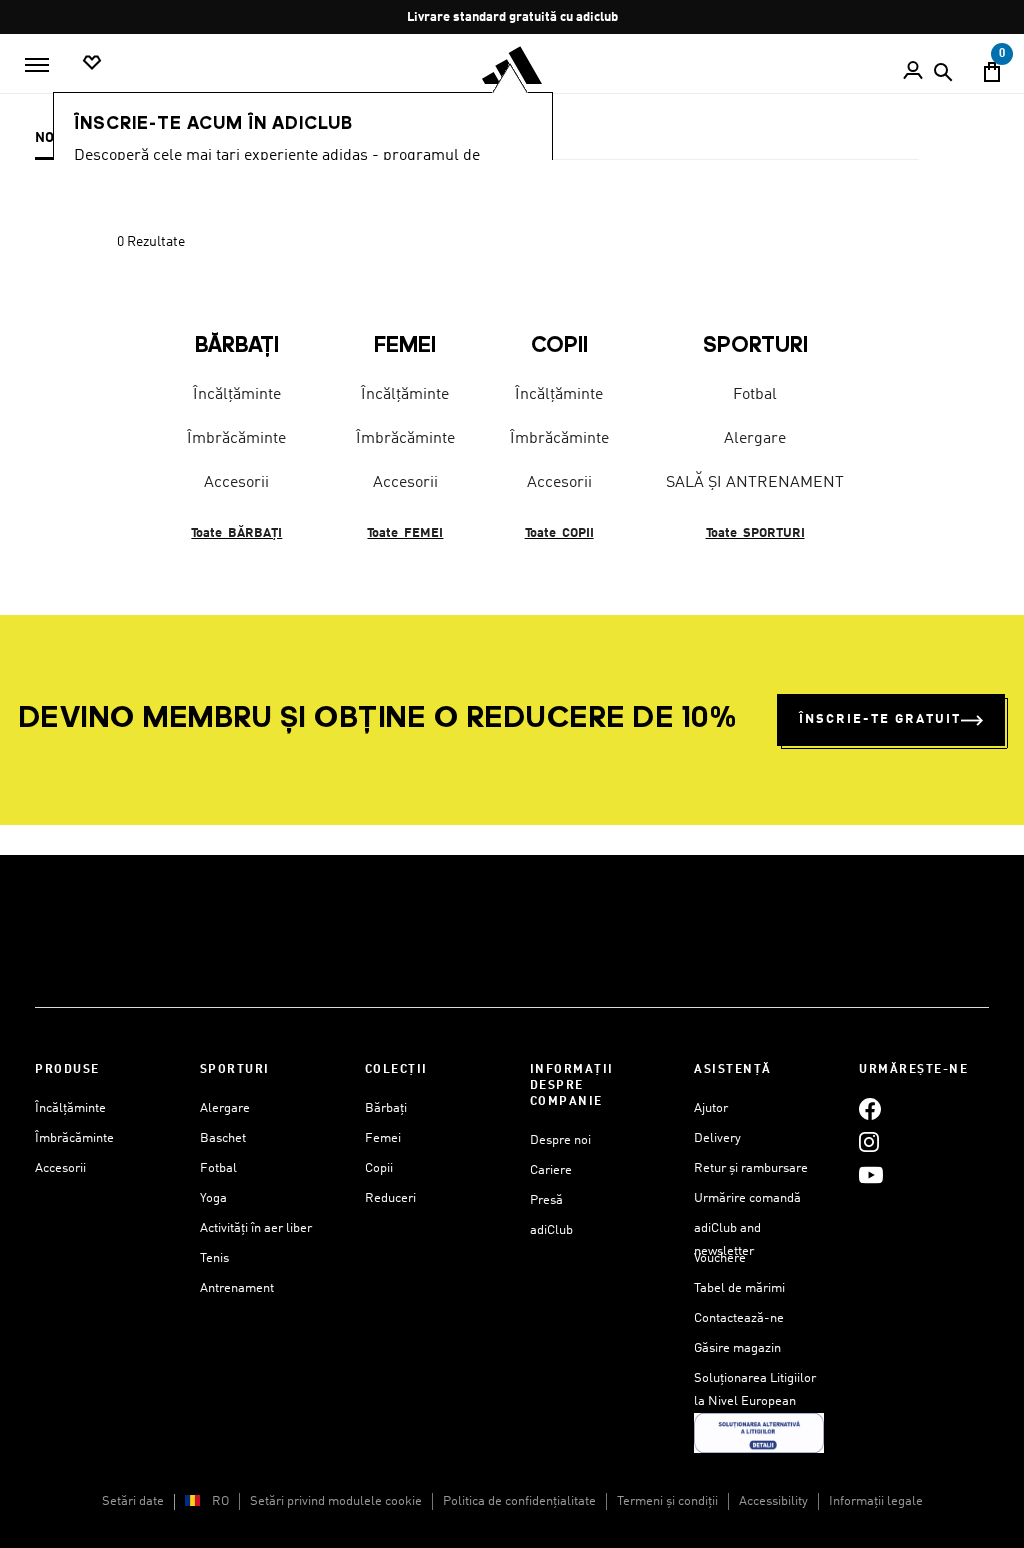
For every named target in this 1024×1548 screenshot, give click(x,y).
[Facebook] (870, 1108)
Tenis (214, 1258)
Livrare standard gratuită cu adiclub (512, 17)
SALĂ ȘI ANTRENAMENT (755, 483)
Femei (383, 1138)
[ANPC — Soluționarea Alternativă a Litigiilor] (759, 1432)
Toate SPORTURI (755, 533)
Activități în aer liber (256, 1228)
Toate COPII (559, 533)
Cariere (551, 1170)
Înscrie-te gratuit (880, 719)
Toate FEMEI (405, 533)
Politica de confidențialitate (519, 1501)
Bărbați (386, 1108)
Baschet (223, 1138)
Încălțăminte (237, 395)
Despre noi (560, 1140)
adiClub (551, 1230)
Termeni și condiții (667, 1501)
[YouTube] (871, 1174)
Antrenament (237, 1288)
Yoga (213, 1198)
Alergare (755, 439)
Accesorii (236, 483)
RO (220, 1501)
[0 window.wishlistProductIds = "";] (92, 63)
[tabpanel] (512, 400)
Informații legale (876, 1501)
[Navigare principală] (37, 65)
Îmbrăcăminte (236, 439)
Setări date (133, 1501)
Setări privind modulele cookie (336, 1501)
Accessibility (773, 1501)
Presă (546, 1200)
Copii (379, 1168)
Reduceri (390, 1198)
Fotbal (755, 395)
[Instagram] (869, 1141)
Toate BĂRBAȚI (236, 533)
